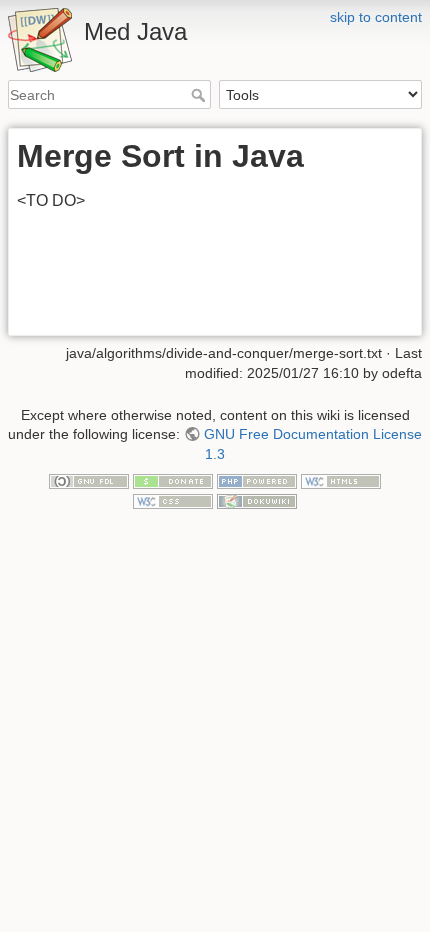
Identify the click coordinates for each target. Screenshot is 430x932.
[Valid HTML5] (341, 481)
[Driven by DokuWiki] (257, 500)
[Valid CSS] (173, 500)
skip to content (376, 17)
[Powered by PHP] (257, 481)
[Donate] (173, 481)
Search (200, 95)
